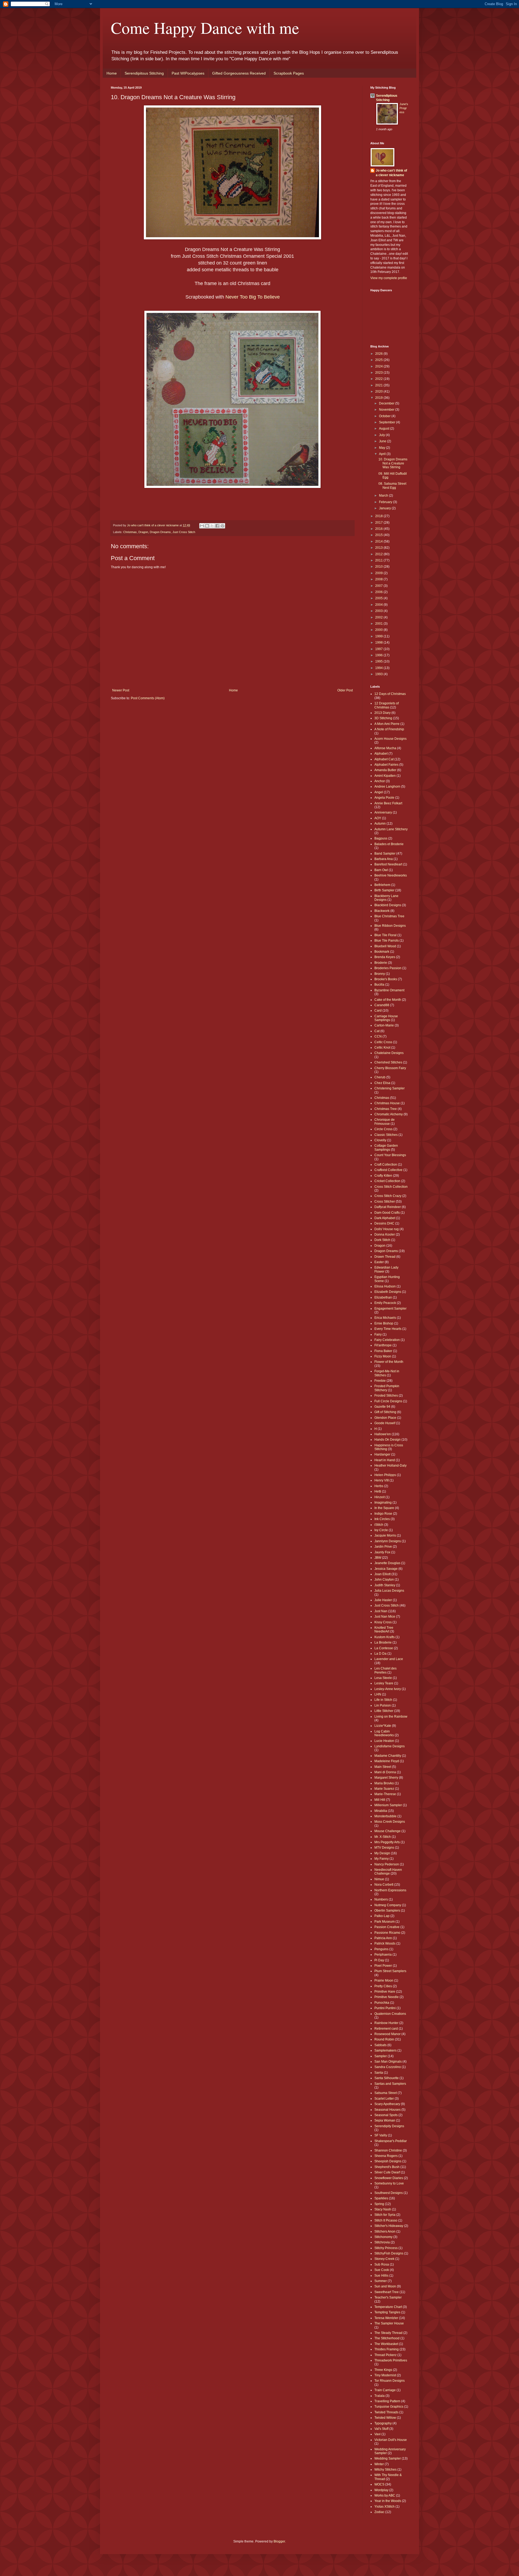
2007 (379, 586)
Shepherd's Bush (387, 2167)
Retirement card (386, 2029)
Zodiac (379, 2512)
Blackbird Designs (388, 905)
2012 (379, 554)
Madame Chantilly (388, 1756)
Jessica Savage (386, 1569)
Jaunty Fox (382, 1552)
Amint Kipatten (385, 776)
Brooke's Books (386, 979)
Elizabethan (383, 1297)
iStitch (379, 1525)
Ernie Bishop (384, 1323)
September (387, 422)
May (382, 448)
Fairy (378, 1334)
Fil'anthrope (383, 1345)
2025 (379, 360)
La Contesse (384, 1648)
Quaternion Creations (390, 2014)
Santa (379, 2073)
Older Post (345, 690)
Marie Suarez (384, 1789)
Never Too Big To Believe (253, 297)
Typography (383, 2423)
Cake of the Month (388, 1000)
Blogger (279, 2541)
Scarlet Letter (384, 2099)
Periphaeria (383, 1955)
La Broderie (383, 1642)
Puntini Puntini (385, 2008)
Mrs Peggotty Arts (387, 1842)
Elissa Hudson (385, 1286)
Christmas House (387, 1103)
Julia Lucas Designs (389, 1591)
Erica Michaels (385, 1318)
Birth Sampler (384, 890)
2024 (379, 366)
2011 (379, 560)
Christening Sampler (390, 1088)
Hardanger (382, 1454)
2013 (379, 548)
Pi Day (379, 1960)
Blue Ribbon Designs (390, 926)
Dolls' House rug (387, 1229)
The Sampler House (389, 2323)
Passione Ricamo (387, 1933)
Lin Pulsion (383, 1705)
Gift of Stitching (385, 1412)
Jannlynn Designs (388, 1541)
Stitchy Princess (386, 2248)
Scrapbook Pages (289, 73)
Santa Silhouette (387, 2078)
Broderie (381, 963)
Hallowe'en (383, 1434)
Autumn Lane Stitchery (391, 829)
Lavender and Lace (389, 1659)
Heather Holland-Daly (390, 1466)
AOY (378, 818)
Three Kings (383, 2370)
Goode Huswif (385, 1423)
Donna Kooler (385, 1235)
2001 (379, 624)
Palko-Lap (382, 1916)
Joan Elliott (382, 1574)
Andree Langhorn (387, 787)
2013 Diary (382, 713)
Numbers (381, 1899)
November (387, 410)
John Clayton (384, 1580)
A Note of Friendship (389, 729)
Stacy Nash (383, 2209)
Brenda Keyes (385, 957)
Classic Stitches (386, 1135)
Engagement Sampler (390, 1309)
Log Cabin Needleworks (384, 1733)
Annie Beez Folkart (388, 803)
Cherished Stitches (388, 1062)
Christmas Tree (386, 1109)
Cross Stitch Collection (391, 1187)
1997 (379, 649)
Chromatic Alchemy (389, 1114)
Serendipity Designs (389, 2126)
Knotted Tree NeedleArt (384, 1630)
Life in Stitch (383, 1700)
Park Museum (385, 1922)
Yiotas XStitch (385, 2507)
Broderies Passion (388, 968)
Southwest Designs (389, 2193)
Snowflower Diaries (389, 2178)
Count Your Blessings (390, 1155)
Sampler (381, 2056)
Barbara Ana (384, 859)
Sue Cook (382, 2270)
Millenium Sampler (388, 1805)
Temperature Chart (388, 2307)
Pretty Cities (383, 1986)
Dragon (143, 532)
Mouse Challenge (387, 1831)
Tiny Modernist (385, 2375)
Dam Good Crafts (387, 1213)
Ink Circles (382, 1519)
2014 (379, 541)
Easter (379, 1262)
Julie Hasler (383, 1600)
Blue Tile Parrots (387, 941)
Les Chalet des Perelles (385, 1670)
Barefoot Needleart (388, 864)
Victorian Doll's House (391, 2440)
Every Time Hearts (388, 1329)
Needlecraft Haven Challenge (388, 1872)
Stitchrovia (382, 2242)
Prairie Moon (384, 1980)
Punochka (382, 2003)
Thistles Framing (387, 2349)
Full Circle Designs (388, 1401)
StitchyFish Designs (389, 2253)
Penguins (381, 1949)
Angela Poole (384, 798)
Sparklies (381, 2198)
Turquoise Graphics (389, 2407)
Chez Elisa (382, 1083)
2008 (379, 579)
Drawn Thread (385, 1257)
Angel (379, 792)
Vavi (377, 2434)
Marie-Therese (385, 1794)
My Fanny (382, 1859)
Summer (381, 2281)
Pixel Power (383, 1966)
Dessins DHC (384, 1223)
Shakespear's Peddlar (391, 2141)
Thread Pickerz (385, 2355)
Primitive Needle (387, 1997)
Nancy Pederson (387, 1864)
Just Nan (381, 1611)
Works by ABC (385, 2495)
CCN (378, 1036)
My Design (382, 1853)
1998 (379, 643)
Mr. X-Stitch (383, 1837)
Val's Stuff (381, 2429)
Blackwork (382, 911)
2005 (379, 598)
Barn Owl (381, 870)
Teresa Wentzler (386, 2318)
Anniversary (383, 812)
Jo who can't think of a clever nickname (391, 173)
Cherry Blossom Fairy (390, 1068)
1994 (379, 668)
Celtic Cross (383, 1042)
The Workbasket (386, 2344)
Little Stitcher (384, 1711)
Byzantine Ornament (389, 990)
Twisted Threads (386, 2412)
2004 (379, 605)
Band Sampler (385, 854)
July (382, 435)
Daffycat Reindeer (388, 1207)
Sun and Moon (385, 2286)
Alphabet (381, 754)
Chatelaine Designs (389, 1053)
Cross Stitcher (385, 1202)
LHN (378, 1694)
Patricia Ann (383, 1938)
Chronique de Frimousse (385, 1122)
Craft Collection (386, 1165)
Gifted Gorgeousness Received (239, 73)
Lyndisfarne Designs (390, 1746)
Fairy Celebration (387, 1340)
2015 (379, 535)
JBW (378, 1558)
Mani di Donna (385, 1772)
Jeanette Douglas (387, 1563)
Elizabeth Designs (388, 1292)
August (385, 429)
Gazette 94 (382, 1407)
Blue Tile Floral (385, 935)
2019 (379, 398)
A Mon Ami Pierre (387, 724)
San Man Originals (388, 2062)
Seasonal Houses (387, 2110)
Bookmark (382, 952)
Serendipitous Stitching (144, 73)
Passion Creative (387, 1927)
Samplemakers (385, 2050)
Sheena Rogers (386, 2156)
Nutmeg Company (388, 1905)
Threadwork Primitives (391, 2360)
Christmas (130, 532)
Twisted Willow (385, 2418)
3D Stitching (383, 718)
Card (378, 1011)
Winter (379, 2464)
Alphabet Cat (384, 759)
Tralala (380, 2396)
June (383, 441)
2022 (379, 379)
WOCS (379, 2484)
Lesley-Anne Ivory (388, 1689)
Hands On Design (387, 1440)
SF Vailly (381, 2135)
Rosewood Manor (387, 2034)
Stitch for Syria (385, 2215)
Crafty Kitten (383, 1176)
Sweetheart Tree (387, 2292)
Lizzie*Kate (383, 1726)
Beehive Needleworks (391, 875)
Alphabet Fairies (386, 765)
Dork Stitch (382, 1240)
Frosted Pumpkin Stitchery (387, 1388)
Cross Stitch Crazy (388, 1196)
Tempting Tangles (387, 2312)
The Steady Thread (388, 2333)
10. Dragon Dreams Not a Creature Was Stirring (393, 463)
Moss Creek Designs (390, 1822)
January (385, 508)
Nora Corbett (384, 1885)
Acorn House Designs (390, 739)
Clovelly (380, 1140)
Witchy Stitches (385, 2470)
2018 (379, 516)
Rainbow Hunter (386, 2023)
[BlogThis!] (207, 526)
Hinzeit (380, 1497)
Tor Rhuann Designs (390, 2381)
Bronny (380, 974)
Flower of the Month (389, 1362)
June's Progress (404, 108)
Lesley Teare (384, 1683)
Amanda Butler (385, 770)
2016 (379, 529)
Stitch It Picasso (386, 2220)
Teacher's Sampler (388, 2297)
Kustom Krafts (385, 1637)
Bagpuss (381, 838)
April (383, 454)
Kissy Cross (383, 1622)
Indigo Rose (383, 1514)
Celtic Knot (382, 1048)
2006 (379, 592)
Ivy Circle (381, 1530)
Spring (379, 2204)
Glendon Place (385, 1418)
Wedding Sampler (388, 2458)
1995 (379, 661)
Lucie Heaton (384, 1741)
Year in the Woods (388, 2501)
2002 (379, 617)
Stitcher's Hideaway (389, 2226)
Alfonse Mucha (385, 748)
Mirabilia (381, 1811)
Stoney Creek (384, 2259)
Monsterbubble (385, 1816)
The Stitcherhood (387, 2338)
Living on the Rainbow (391, 1717)
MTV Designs (384, 1848)
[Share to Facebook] (217, 526)
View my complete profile (389, 278)
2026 (379, 354)
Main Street (383, 1767)
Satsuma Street (386, 2093)
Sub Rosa (382, 2264)
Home (112, 73)
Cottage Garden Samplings (386, 1148)
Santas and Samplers (390, 2084)
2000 (379, 630)
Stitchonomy (383, 2237)
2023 (379, 373)
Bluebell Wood (385, 946)
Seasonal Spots (386, 2115)
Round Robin (384, 2039)
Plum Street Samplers (390, 1971)
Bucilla (379, 985)
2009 (379, 573)
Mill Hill (380, 1800)
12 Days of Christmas (390, 694)
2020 (379, 392)
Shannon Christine (388, 2150)
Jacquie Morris (385, 1535)
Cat (377, 1031)
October (385, 416)
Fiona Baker (383, 1351)
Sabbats (380, 2045)
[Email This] (202, 526)
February (386, 502)
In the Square (384, 1508)
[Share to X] (212, 526)
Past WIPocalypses (188, 73)
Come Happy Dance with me (205, 28)
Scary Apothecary (387, 2104)
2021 (379, 385)
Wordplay (381, 2490)
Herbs (379, 1486)
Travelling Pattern (387, 2401)
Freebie (380, 1381)
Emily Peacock (385, 1303)
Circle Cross (383, 1129)
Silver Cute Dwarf (387, 2172)
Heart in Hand (385, 1460)
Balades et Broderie (389, 844)
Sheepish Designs (388, 2161)
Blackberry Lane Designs (386, 898)
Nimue (379, 1879)
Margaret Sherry (386, 1778)
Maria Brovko (384, 1783)
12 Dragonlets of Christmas (387, 705)
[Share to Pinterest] (222, 526)
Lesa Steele (383, 1678)
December (387, 403)
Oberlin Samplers (387, 1911)
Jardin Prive (383, 1547)
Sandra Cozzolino (388, 2067)
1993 (379, 674)
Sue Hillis (381, 2276)
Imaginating (383, 1503)
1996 (379, 655)
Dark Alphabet (385, 1218)
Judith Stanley (385, 1585)
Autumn (380, 824)
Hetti (378, 1491)
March (384, 496)
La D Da (380, 1654)
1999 (379, 636)
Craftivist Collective (388, 1170)
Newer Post (121, 690)
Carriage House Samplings (386, 1018)
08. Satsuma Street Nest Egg (392, 486)
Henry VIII (382, 1480)
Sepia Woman (385, 2120)
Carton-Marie (384, 1025)
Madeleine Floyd (387, 1761)
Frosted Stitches (386, 1396)
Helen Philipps (385, 1475)
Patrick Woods (385, 1943)
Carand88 (382, 1005)
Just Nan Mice (385, 1617)
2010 (379, 567)
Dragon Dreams (160, 532)
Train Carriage (385, 2390)
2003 (379, 611)
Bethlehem (382, 885)
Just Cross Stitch (184, 532)
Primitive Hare (385, 1992)
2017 (379, 523)
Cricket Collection (387, 1181)
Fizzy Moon (383, 1356)
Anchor (380, 781)
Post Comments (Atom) (148, 698)
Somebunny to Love (389, 2183)
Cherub (380, 1077)
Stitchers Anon (385, 2232)
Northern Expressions (390, 1890)
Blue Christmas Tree (389, 916)
